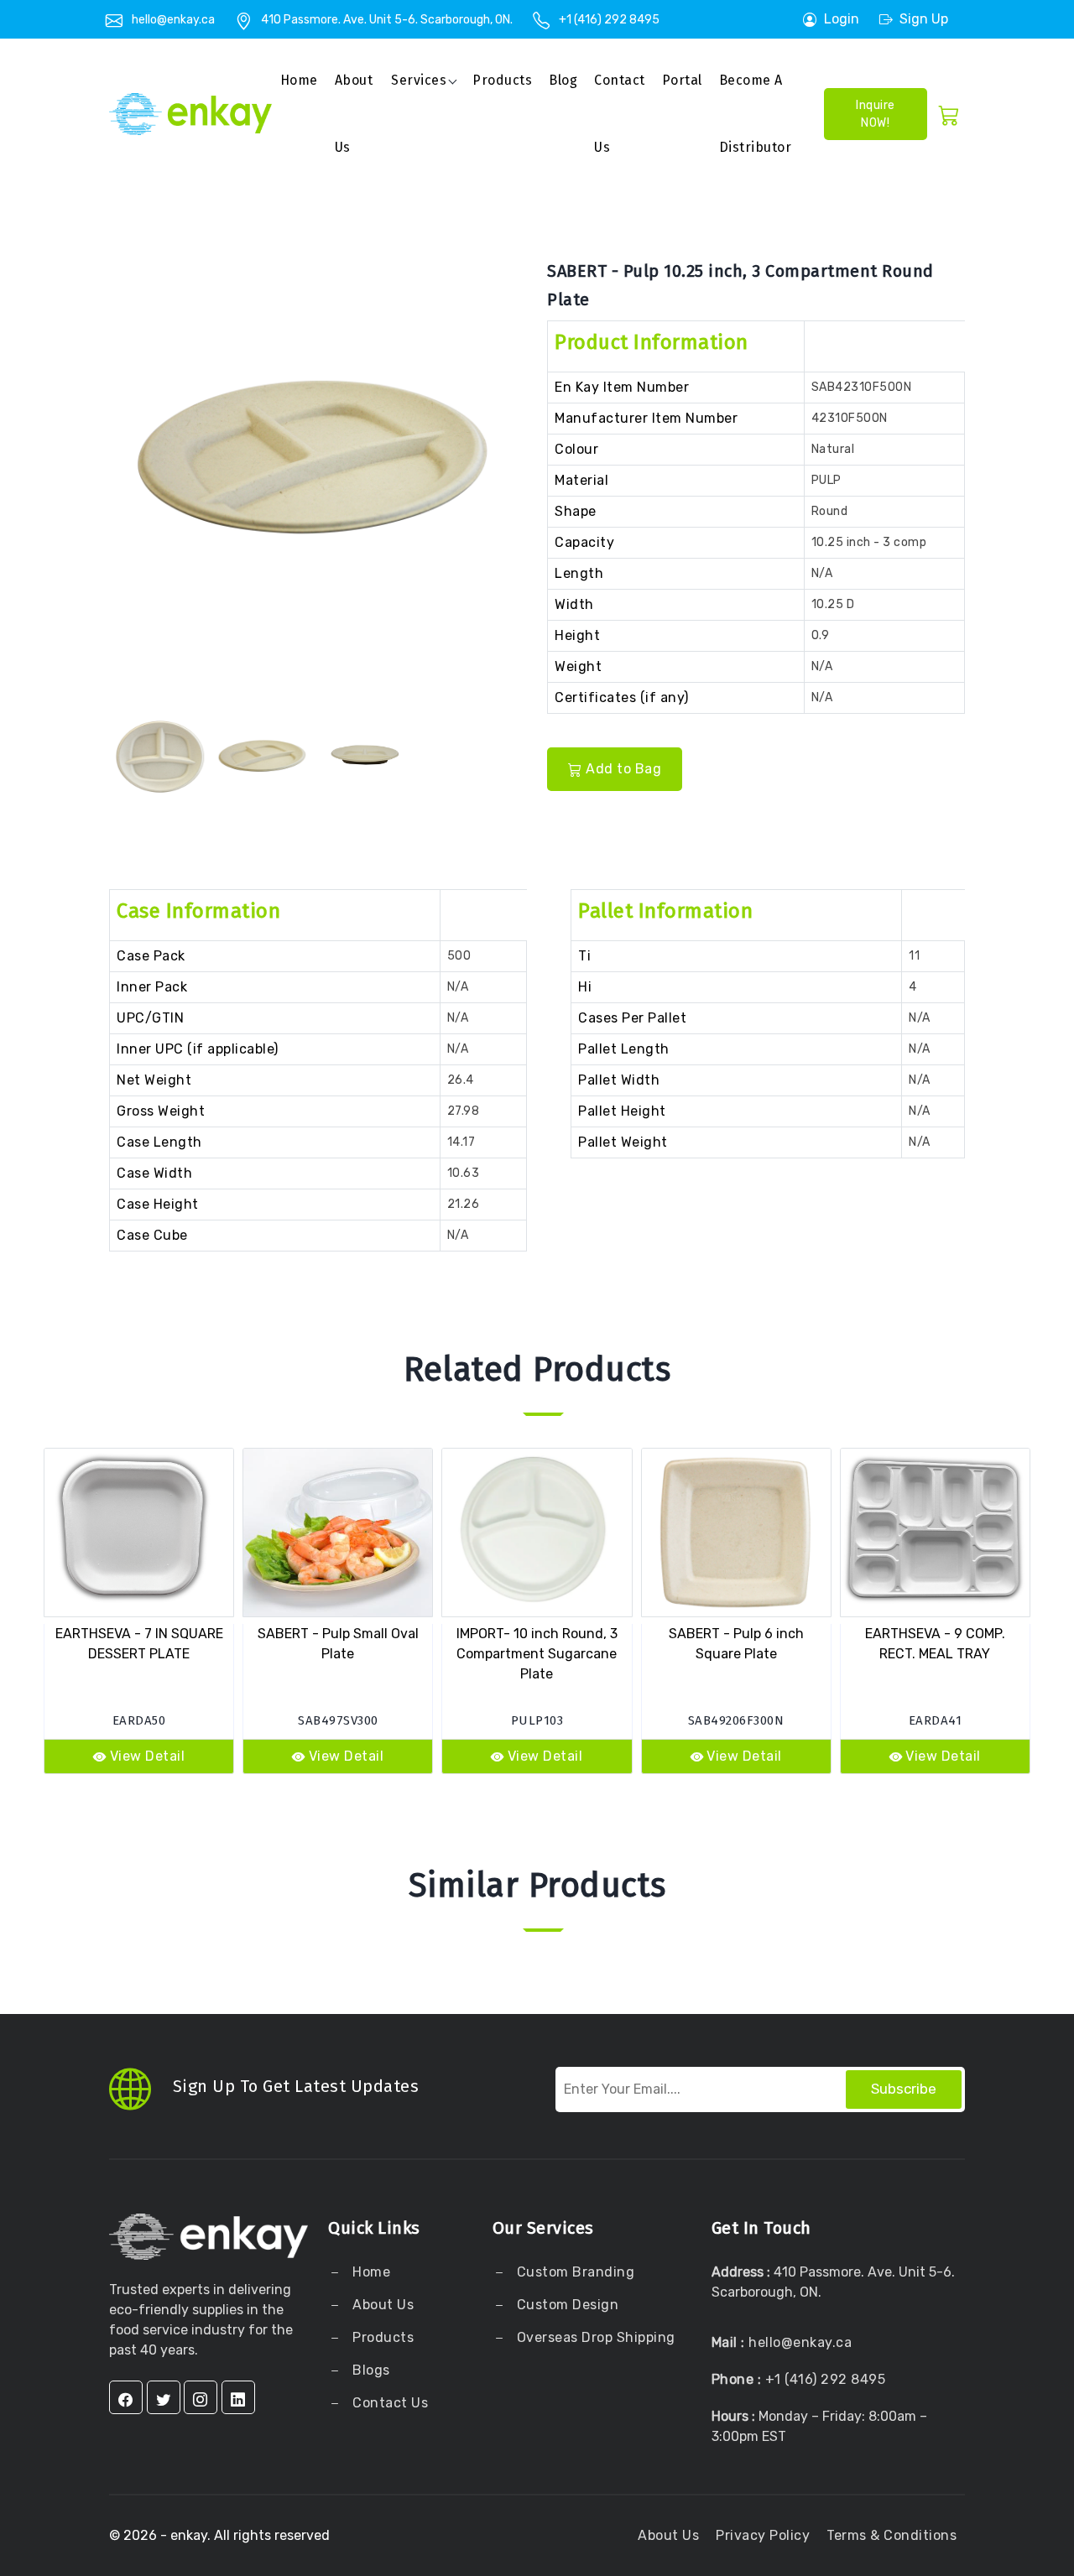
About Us (382, 2305)
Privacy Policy (763, 2535)
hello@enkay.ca (173, 20)
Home (299, 80)
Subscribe (904, 2089)
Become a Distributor (756, 114)
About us (354, 114)
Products (502, 80)
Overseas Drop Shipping (596, 2337)
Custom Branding (573, 2272)
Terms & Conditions (892, 2535)
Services (419, 80)
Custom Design (566, 2305)
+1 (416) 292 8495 (609, 20)
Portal (682, 80)
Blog (563, 80)
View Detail (148, 1756)
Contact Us (620, 114)
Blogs (371, 2370)
